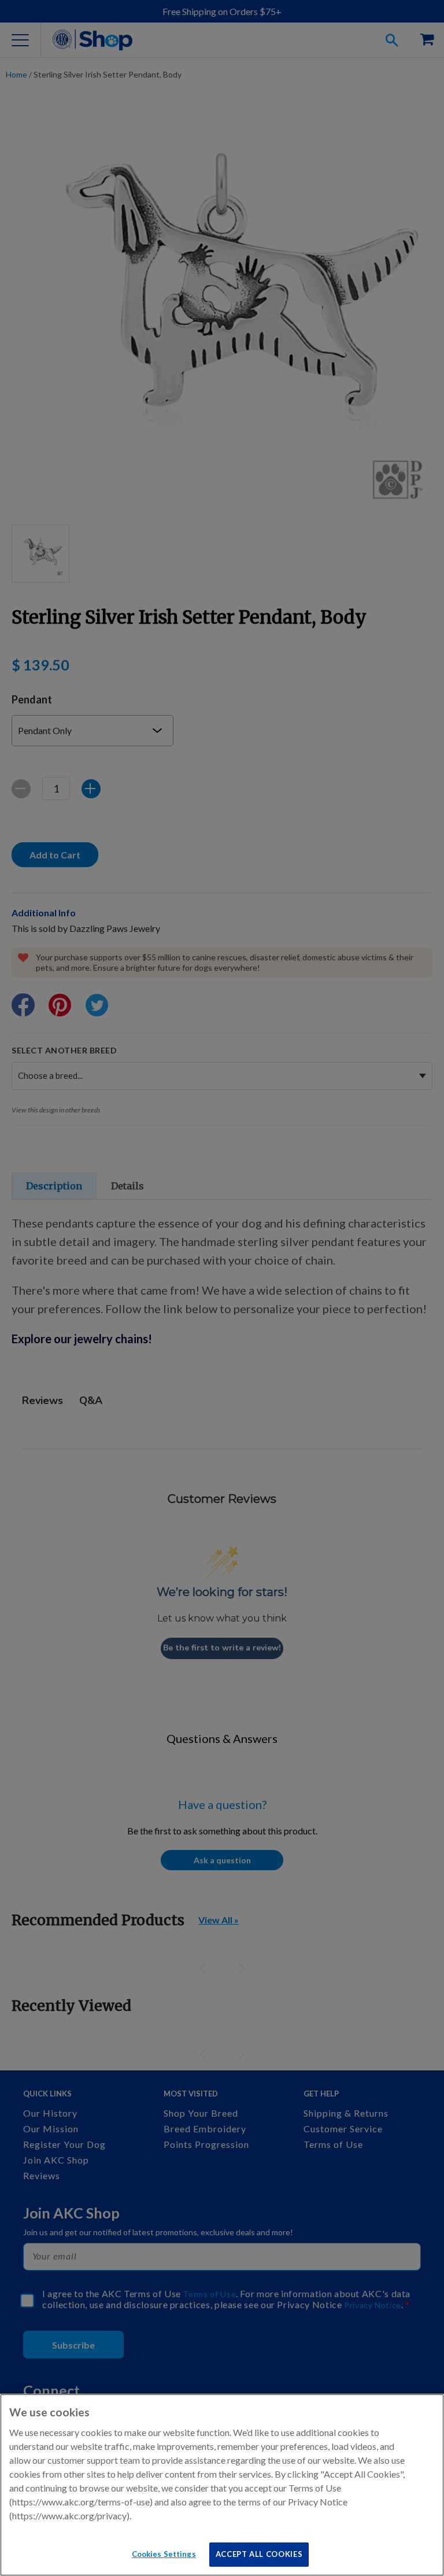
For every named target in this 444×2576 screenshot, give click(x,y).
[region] (222, 2485)
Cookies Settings (164, 2554)
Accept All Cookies (259, 2554)
